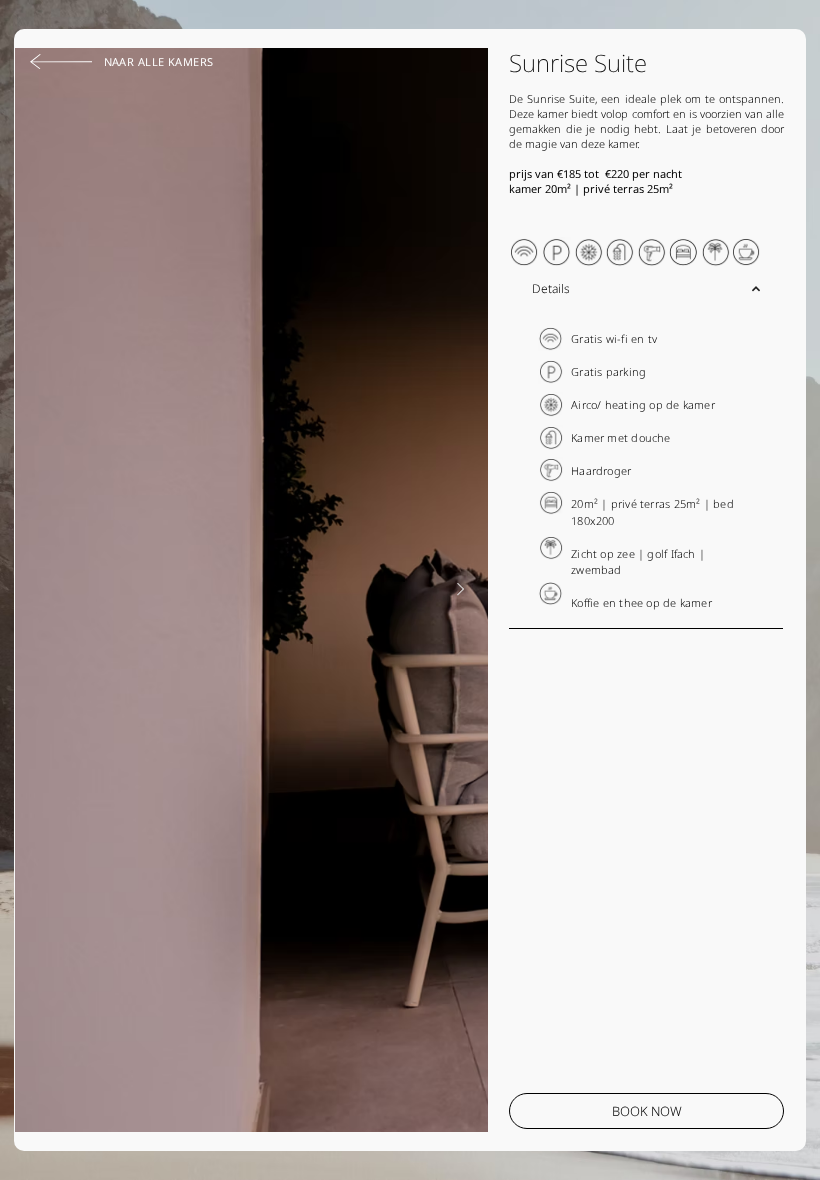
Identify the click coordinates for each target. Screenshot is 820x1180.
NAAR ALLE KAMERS (159, 61)
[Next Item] (460, 590)
